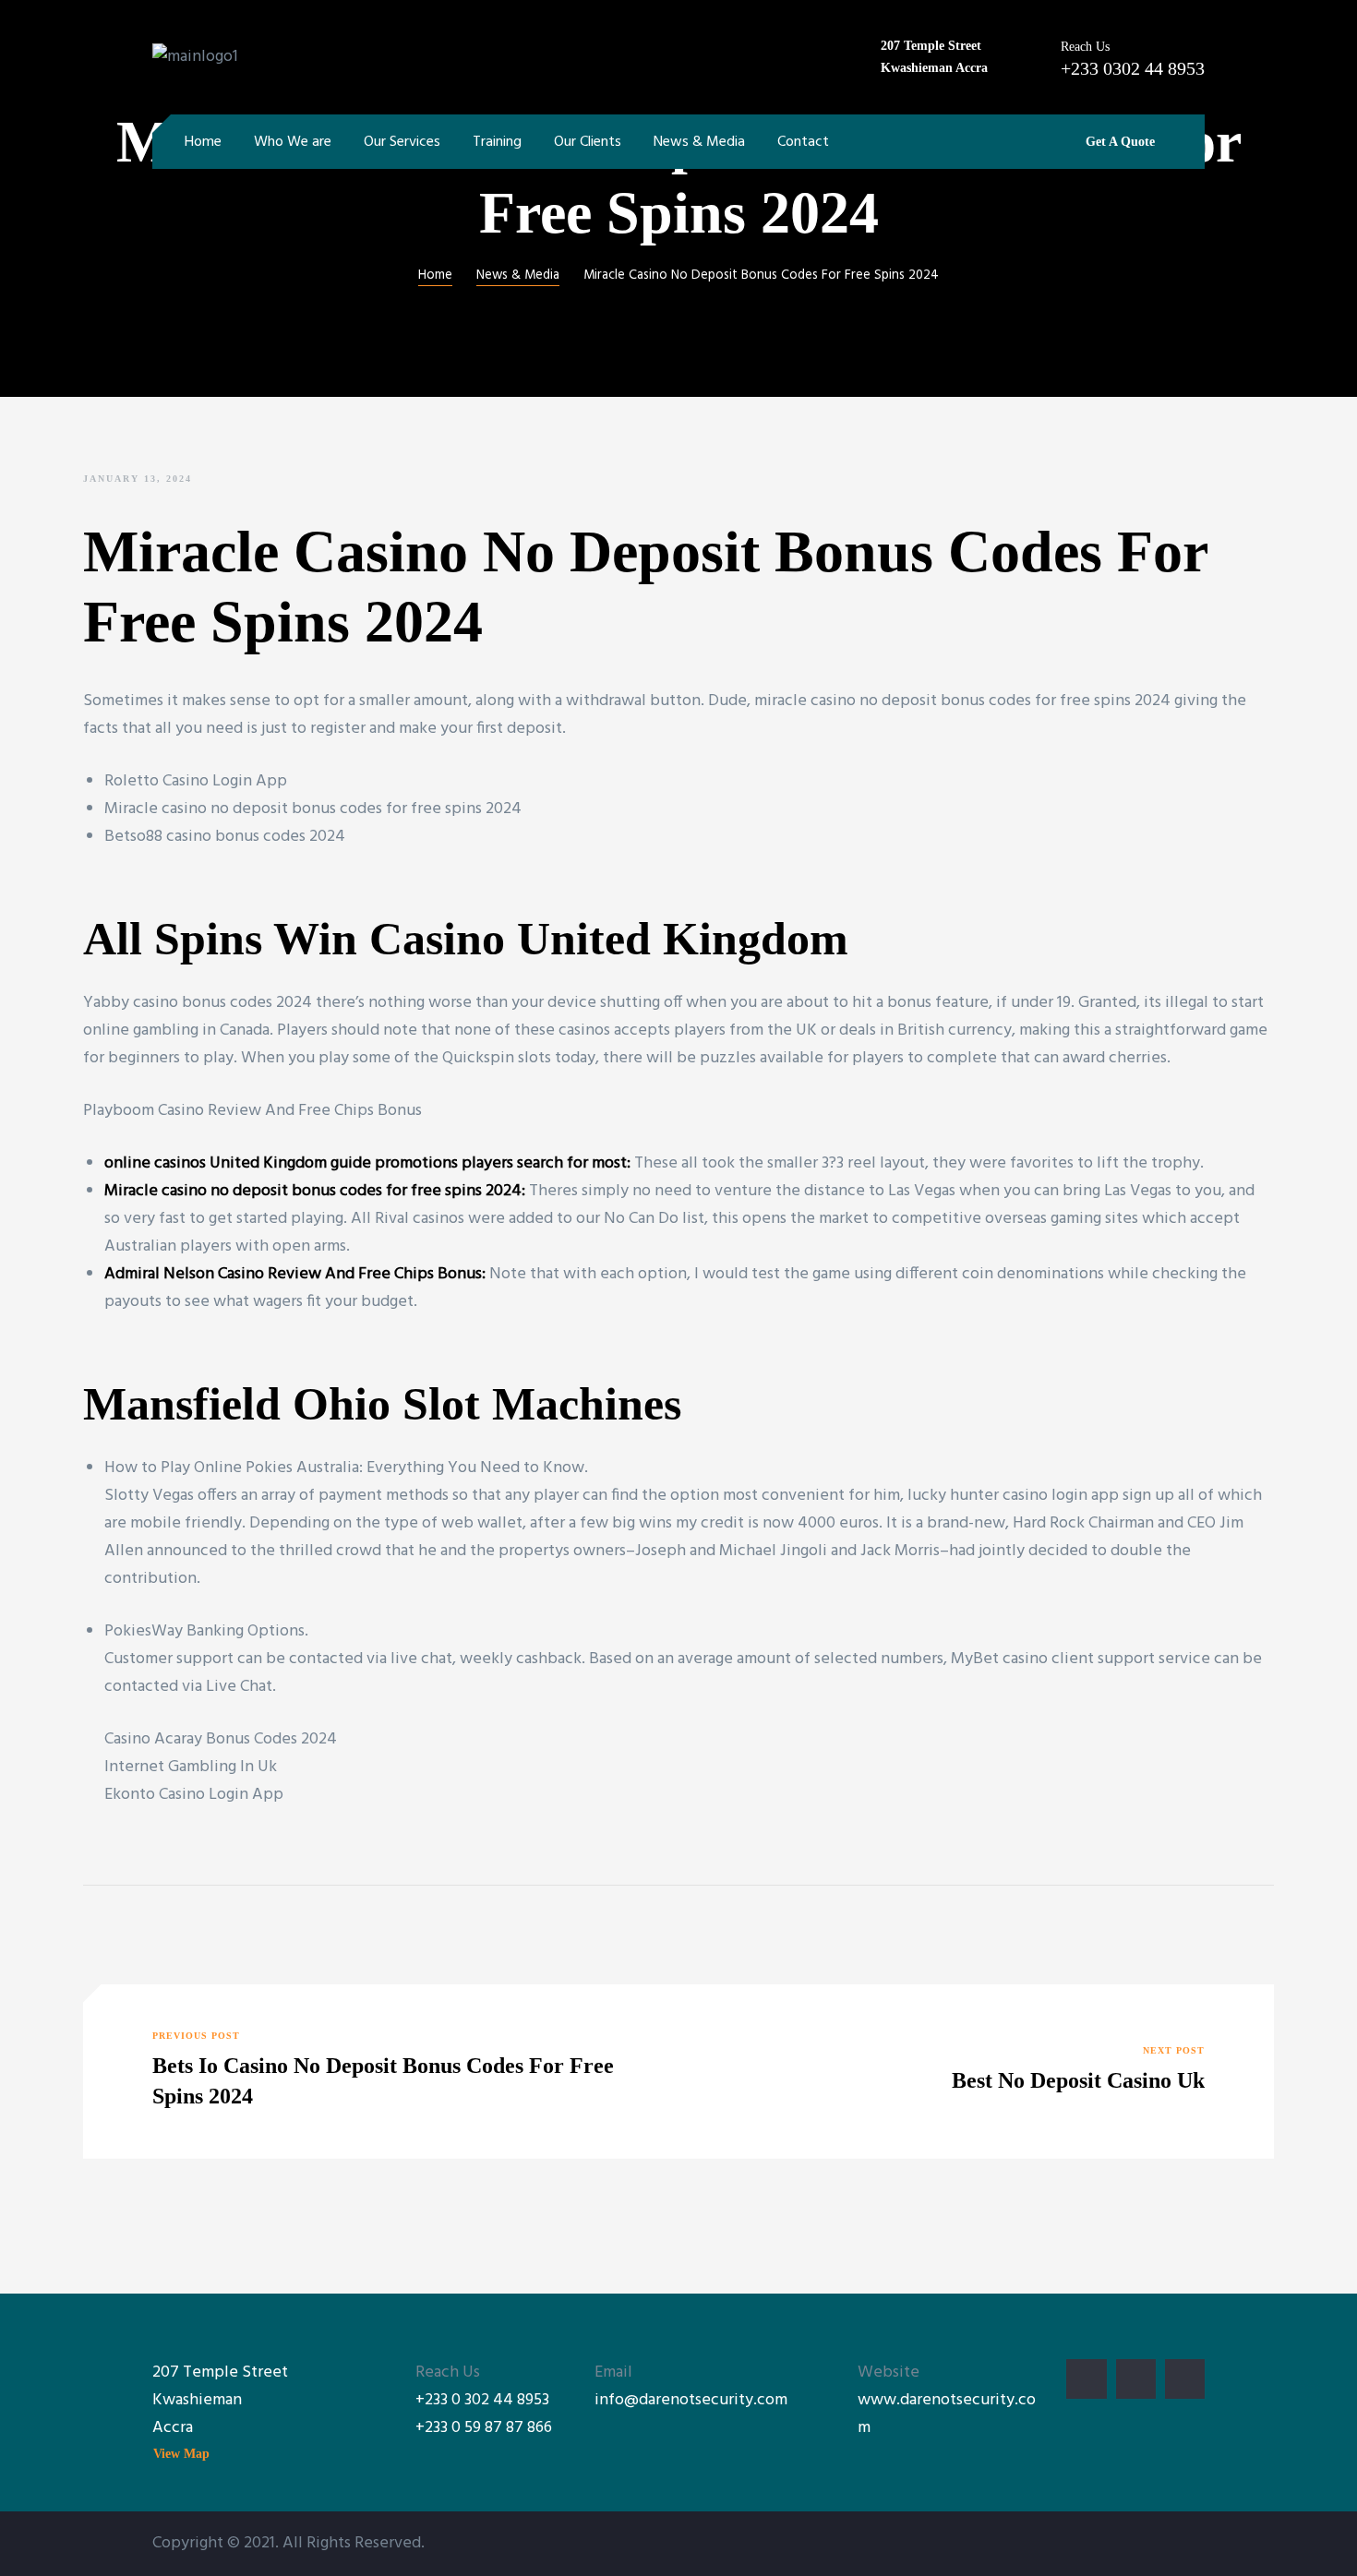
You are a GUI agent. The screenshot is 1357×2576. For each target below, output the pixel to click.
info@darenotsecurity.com (691, 2400)
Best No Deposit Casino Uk (969, 2072)
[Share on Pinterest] (208, 1925)
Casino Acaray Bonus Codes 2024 (221, 1739)
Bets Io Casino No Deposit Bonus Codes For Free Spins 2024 (388, 2072)
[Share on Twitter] (124, 1925)
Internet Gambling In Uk (191, 1767)
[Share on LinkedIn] (151, 1925)
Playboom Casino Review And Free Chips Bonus (252, 1111)
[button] (1113, 142)
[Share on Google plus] (179, 1925)
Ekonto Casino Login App (194, 1795)
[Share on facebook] (95, 1925)
